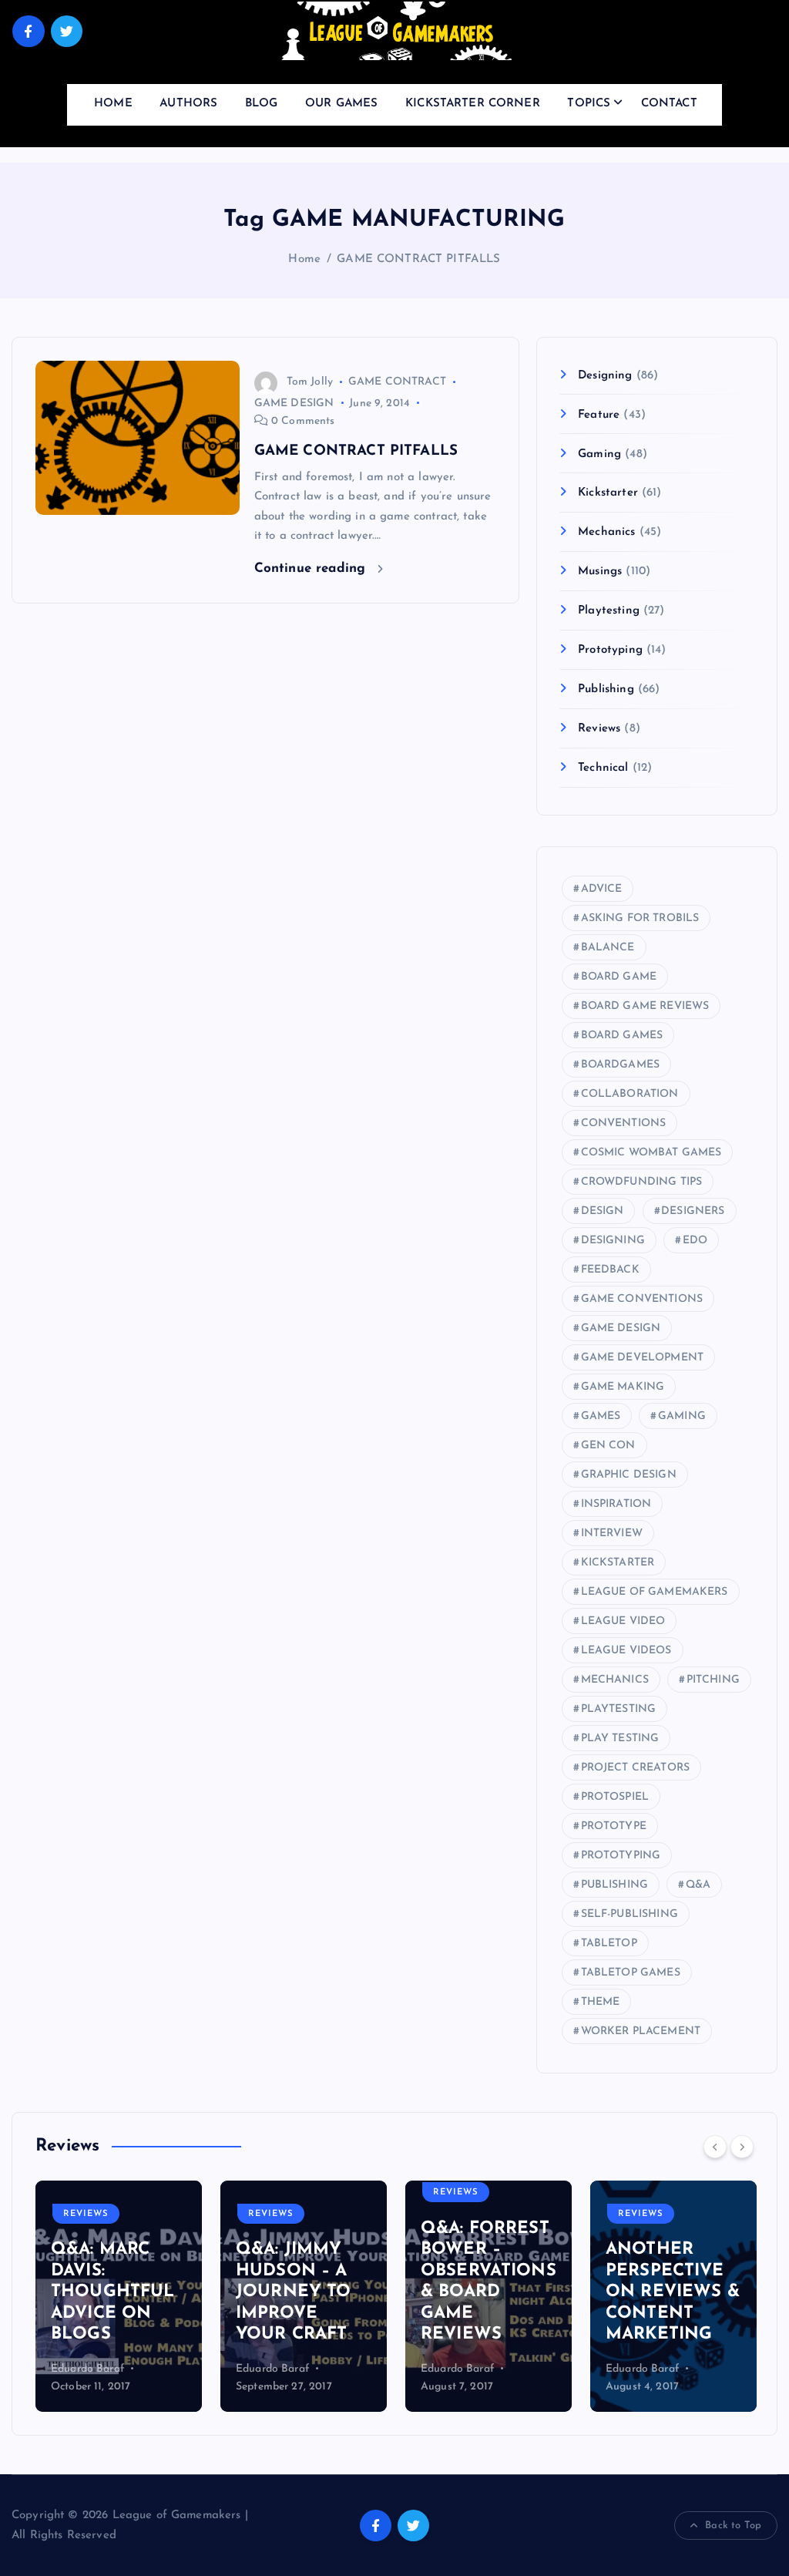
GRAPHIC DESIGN (629, 1475)
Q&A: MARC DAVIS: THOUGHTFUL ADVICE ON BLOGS (113, 2292)
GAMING (682, 1416)
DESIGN (603, 1211)
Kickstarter (608, 493)
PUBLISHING (615, 1885)
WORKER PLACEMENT (641, 2031)
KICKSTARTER (618, 1563)
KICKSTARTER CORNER (473, 104)
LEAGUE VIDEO (623, 1621)
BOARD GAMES (622, 1036)
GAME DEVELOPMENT (642, 1358)
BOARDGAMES (621, 1065)
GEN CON (608, 1446)
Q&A (698, 1885)
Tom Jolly (310, 382)
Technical (603, 768)
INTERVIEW (612, 1533)
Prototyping (610, 650)
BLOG (262, 104)
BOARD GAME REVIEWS (645, 1006)
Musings (600, 572)
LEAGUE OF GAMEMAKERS (655, 1592)
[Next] (742, 2147)
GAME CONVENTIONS (642, 1299)
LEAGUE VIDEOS (626, 1651)
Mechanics (606, 532)
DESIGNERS (693, 1211)
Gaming (599, 454)
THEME (601, 2002)
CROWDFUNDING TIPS (642, 1182)
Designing (605, 376)
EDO (695, 1241)
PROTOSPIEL (615, 1797)
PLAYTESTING (619, 1709)
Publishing (606, 689)
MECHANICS (615, 1680)
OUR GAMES (341, 104)
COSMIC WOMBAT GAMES (651, 1153)
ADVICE (602, 889)
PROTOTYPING (621, 1856)
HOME (113, 104)
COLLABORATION (630, 1094)
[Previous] (715, 2147)
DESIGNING (613, 1241)
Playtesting (609, 611)
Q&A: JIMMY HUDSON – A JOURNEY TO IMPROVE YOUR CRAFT (294, 2292)
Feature (599, 415)
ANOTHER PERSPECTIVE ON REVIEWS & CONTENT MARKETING (673, 2292)
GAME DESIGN (294, 404)
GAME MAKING (623, 1387)
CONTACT (669, 104)
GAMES (601, 1416)
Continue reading (312, 568)
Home (304, 259)
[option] (119, 2296)
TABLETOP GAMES (631, 1973)
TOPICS (589, 104)
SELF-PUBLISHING (630, 1914)
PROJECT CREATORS (635, 1768)
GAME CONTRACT (397, 382)
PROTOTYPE (614, 1826)
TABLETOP (609, 1944)
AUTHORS (188, 104)
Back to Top (733, 2526)
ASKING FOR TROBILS (640, 918)
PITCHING (713, 1680)
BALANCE (608, 948)
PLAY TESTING (620, 1739)
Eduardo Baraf (87, 2369)
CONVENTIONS (624, 1123)
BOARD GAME (619, 977)
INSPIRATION (616, 1504)
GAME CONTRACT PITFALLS (418, 259)
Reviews (599, 729)
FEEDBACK (610, 1270)
